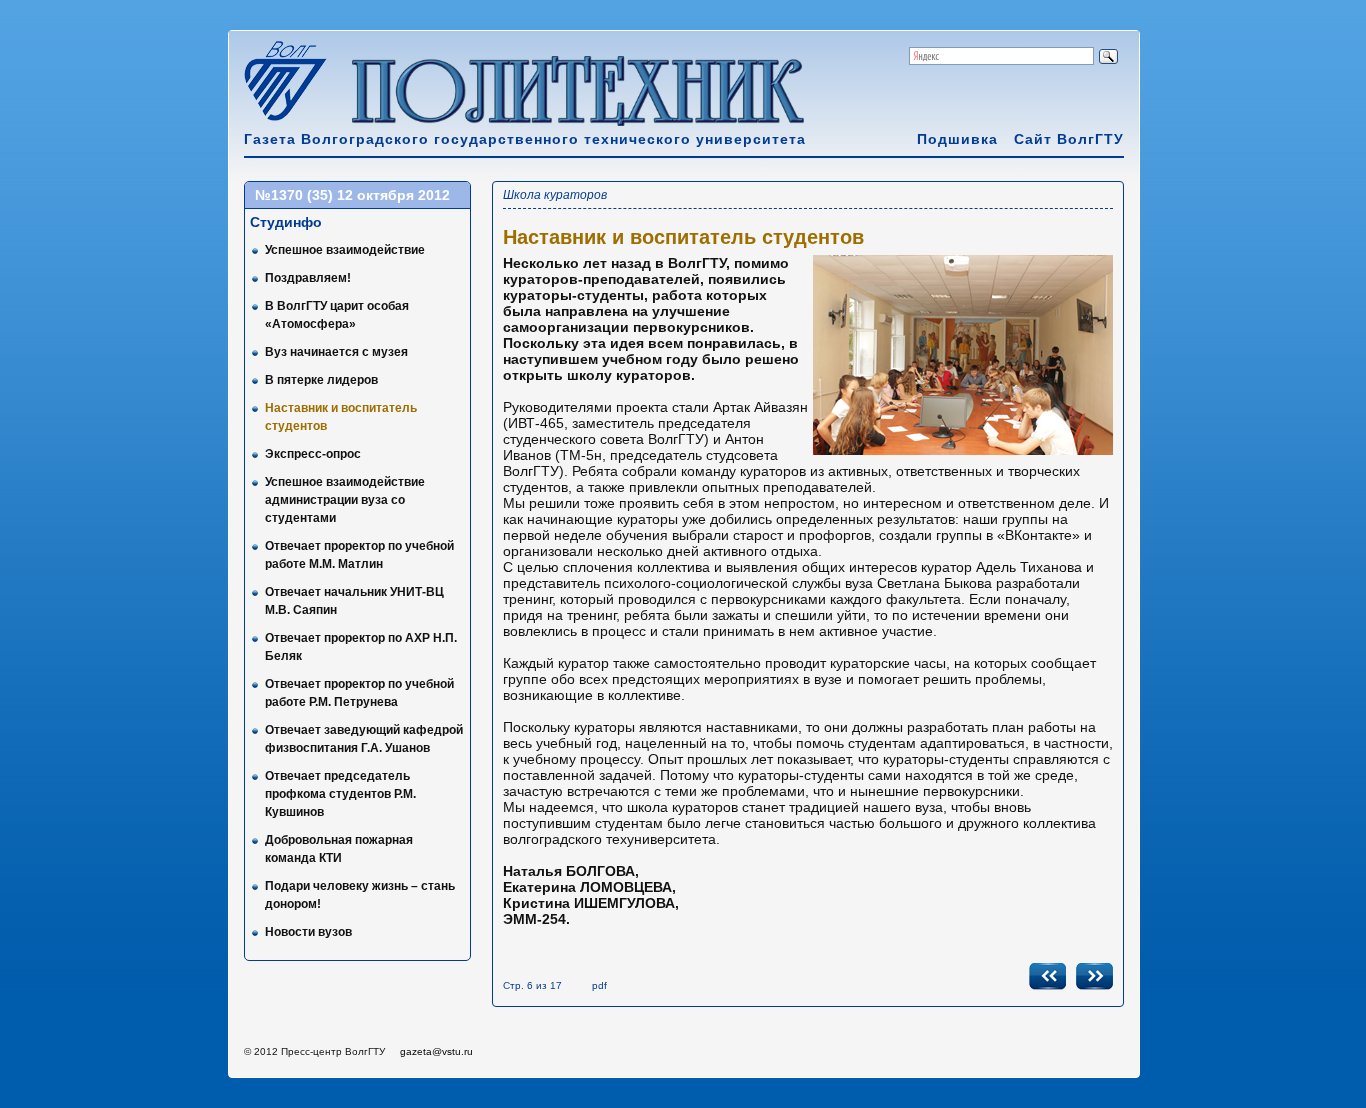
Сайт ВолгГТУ (1069, 139)
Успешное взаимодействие (345, 250)
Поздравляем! (308, 278)
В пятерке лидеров (321, 380)
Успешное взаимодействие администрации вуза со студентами (345, 500)
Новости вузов (308, 932)
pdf (599, 985)
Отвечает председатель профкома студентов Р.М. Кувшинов (340, 794)
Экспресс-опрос (313, 454)
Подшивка (957, 139)
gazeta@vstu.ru (436, 1051)
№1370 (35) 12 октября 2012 (352, 195)
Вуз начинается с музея (336, 352)
